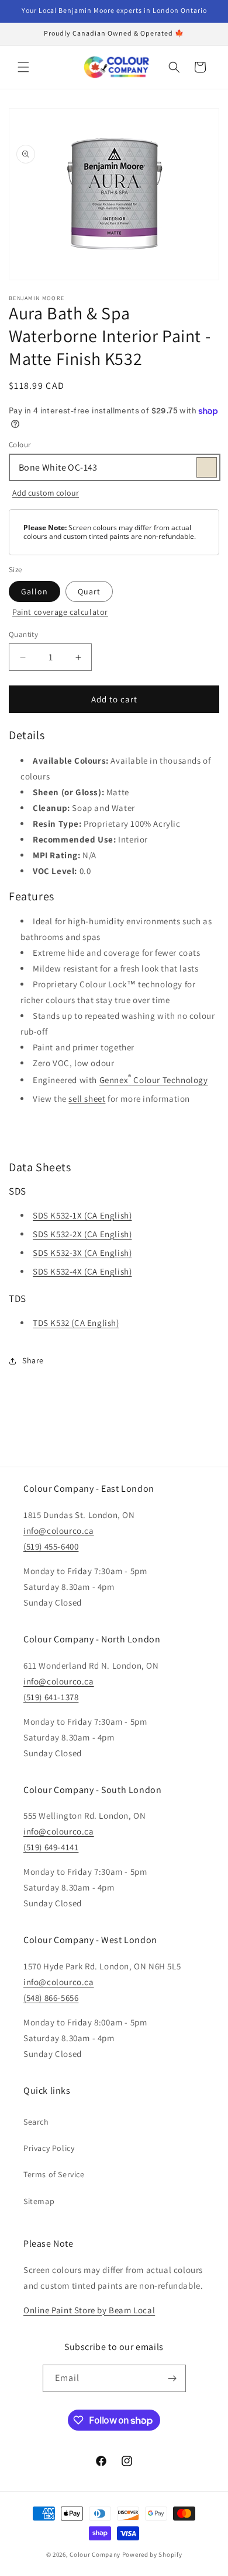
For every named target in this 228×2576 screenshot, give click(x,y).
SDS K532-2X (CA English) (82, 1234)
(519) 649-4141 (51, 1847)
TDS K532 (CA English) (76, 1323)
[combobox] (114, 467)
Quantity (23, 634)
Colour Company (96, 2554)
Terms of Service (54, 2174)
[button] (23, 67)
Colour (20, 445)
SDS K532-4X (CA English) (82, 1271)
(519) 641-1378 (51, 1697)
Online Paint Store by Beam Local (89, 2310)
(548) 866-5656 (51, 1998)
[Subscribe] (172, 2378)
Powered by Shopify (152, 2554)
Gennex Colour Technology (154, 1079)
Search (36, 2122)
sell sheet (87, 1099)
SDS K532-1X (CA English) (82, 1215)
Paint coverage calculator (60, 612)
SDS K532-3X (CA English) (82, 1253)
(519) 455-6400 (51, 1546)
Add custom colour (46, 493)
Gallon (34, 591)
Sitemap (39, 2201)
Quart (89, 591)
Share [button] (33, 1360)
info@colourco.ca (59, 1531)
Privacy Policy (49, 2148)
